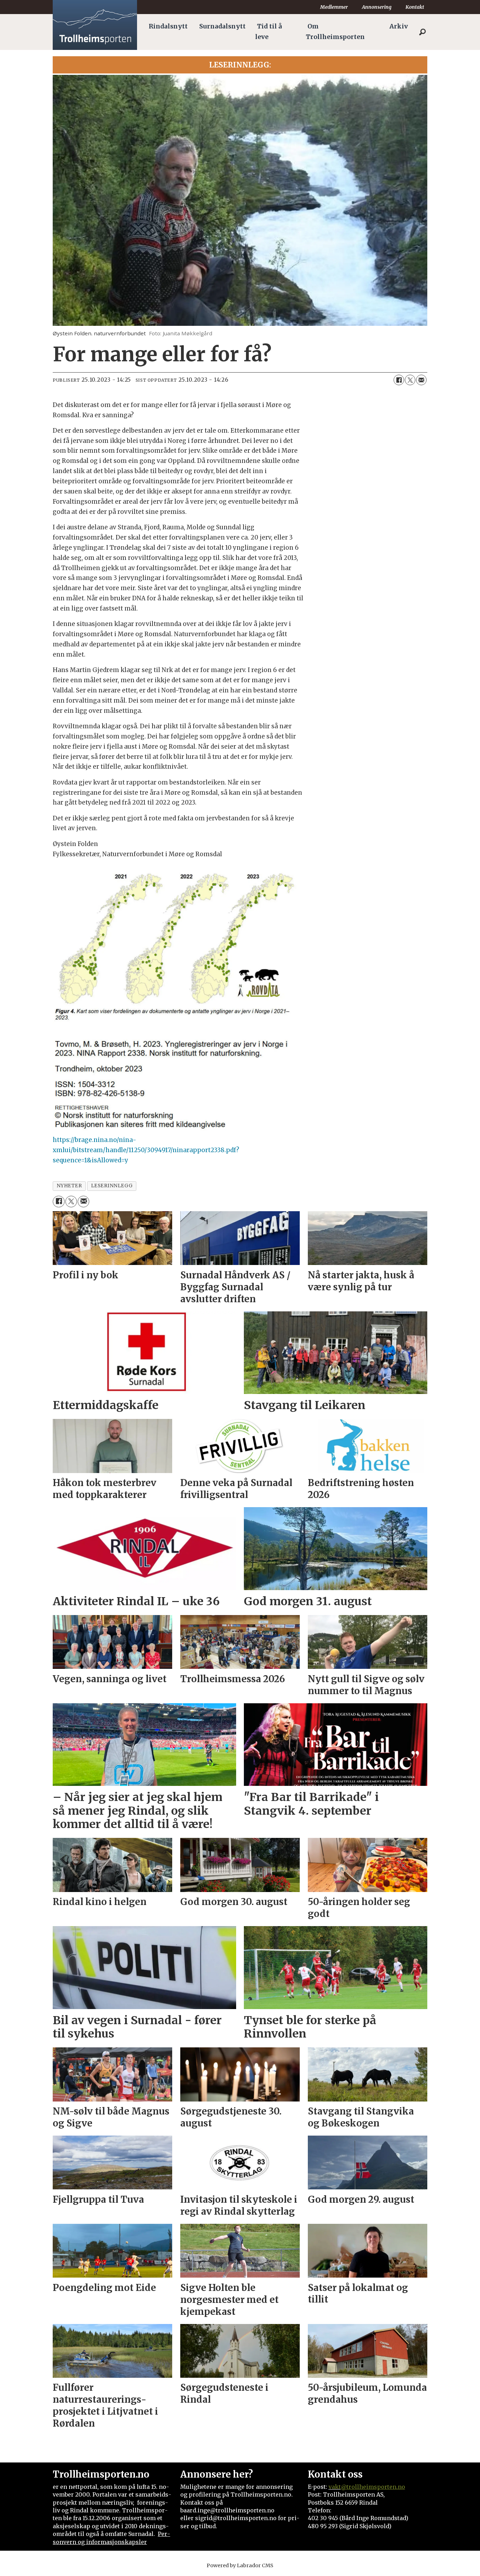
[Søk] (422, 32)
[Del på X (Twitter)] (410, 380)
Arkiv (399, 26)
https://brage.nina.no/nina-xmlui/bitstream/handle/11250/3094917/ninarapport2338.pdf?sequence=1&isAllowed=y (146, 1150)
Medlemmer (334, 7)
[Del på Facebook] (399, 380)
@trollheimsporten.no (373, 2487)
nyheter (69, 1186)
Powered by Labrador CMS (240, 2565)
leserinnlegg (112, 1186)
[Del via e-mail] (421, 380)
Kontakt (415, 7)
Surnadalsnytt (222, 26)
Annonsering (377, 7)
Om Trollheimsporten (335, 32)
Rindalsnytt (168, 26)
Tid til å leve (268, 32)
